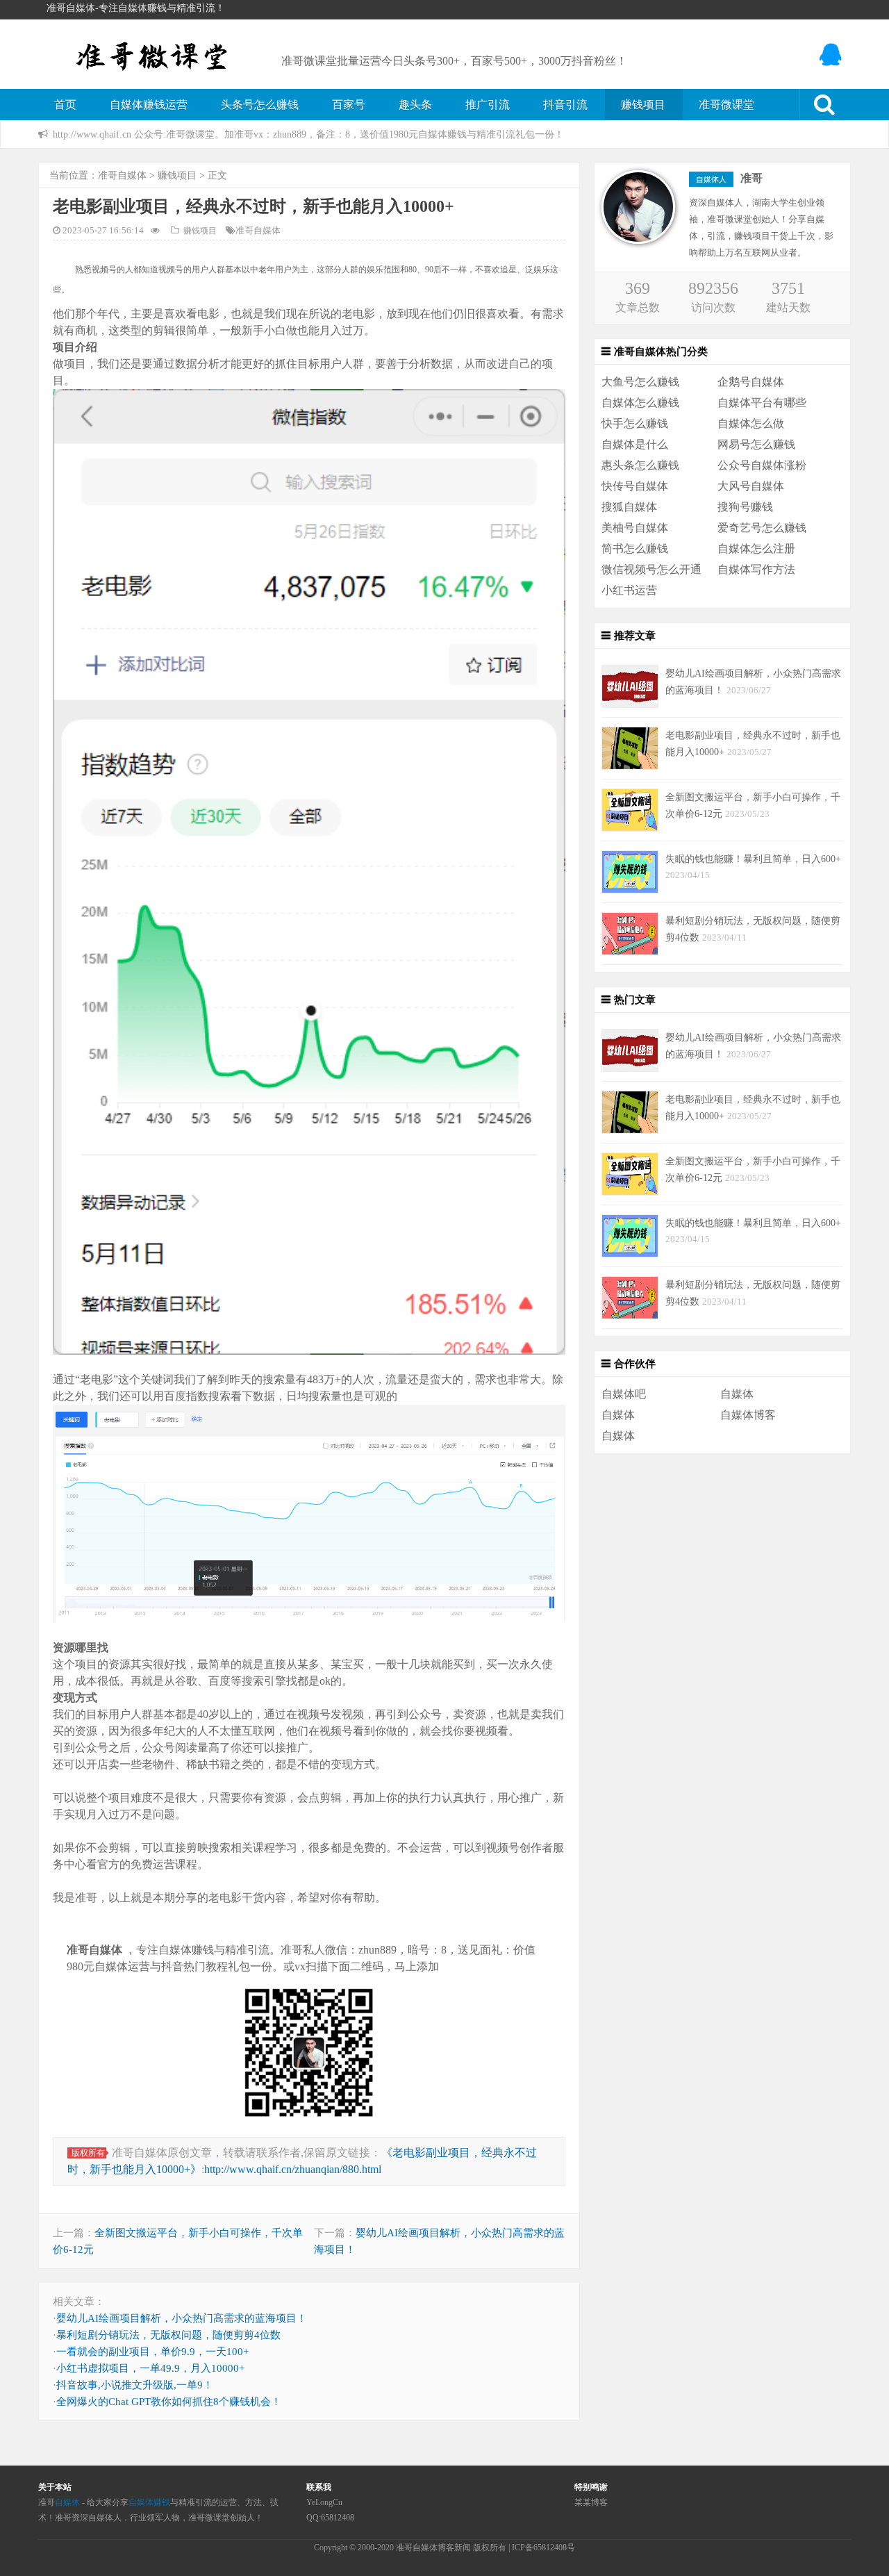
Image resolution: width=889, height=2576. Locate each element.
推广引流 (488, 105)
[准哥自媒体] (153, 53)
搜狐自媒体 (629, 507)
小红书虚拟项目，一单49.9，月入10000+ (150, 2368)
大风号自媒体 (751, 486)
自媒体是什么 (635, 444)
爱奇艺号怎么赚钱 (762, 528)
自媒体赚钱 (149, 2502)
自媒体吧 (624, 1394)
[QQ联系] (832, 55)
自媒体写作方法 (756, 569)
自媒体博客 (748, 1415)
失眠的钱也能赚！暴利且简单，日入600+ (753, 859)
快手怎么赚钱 (635, 423)
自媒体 (737, 1394)
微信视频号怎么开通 (651, 569)
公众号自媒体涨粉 (762, 465)
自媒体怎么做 (751, 423)
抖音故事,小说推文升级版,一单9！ (135, 2385)
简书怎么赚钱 (635, 548)
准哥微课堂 (726, 105)
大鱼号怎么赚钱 (640, 382)
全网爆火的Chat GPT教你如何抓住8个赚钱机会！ (169, 2402)
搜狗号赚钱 (745, 507)
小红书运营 (629, 590)
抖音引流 (565, 105)
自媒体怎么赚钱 (640, 403)
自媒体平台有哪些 (762, 403)
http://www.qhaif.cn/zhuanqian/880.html (293, 2169)
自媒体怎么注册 (756, 548)
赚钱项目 (643, 105)
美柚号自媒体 (635, 528)
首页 (65, 105)
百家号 (349, 105)
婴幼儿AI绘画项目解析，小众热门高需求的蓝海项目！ (182, 2318)
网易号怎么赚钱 (756, 444)
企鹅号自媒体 (751, 382)
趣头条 (415, 105)
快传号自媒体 (635, 486)
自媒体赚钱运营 (149, 105)
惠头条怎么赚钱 (640, 465)
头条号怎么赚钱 (260, 105)
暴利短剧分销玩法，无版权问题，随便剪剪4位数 (168, 2335)
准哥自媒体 (122, 175)
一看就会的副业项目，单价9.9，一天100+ (152, 2352)
